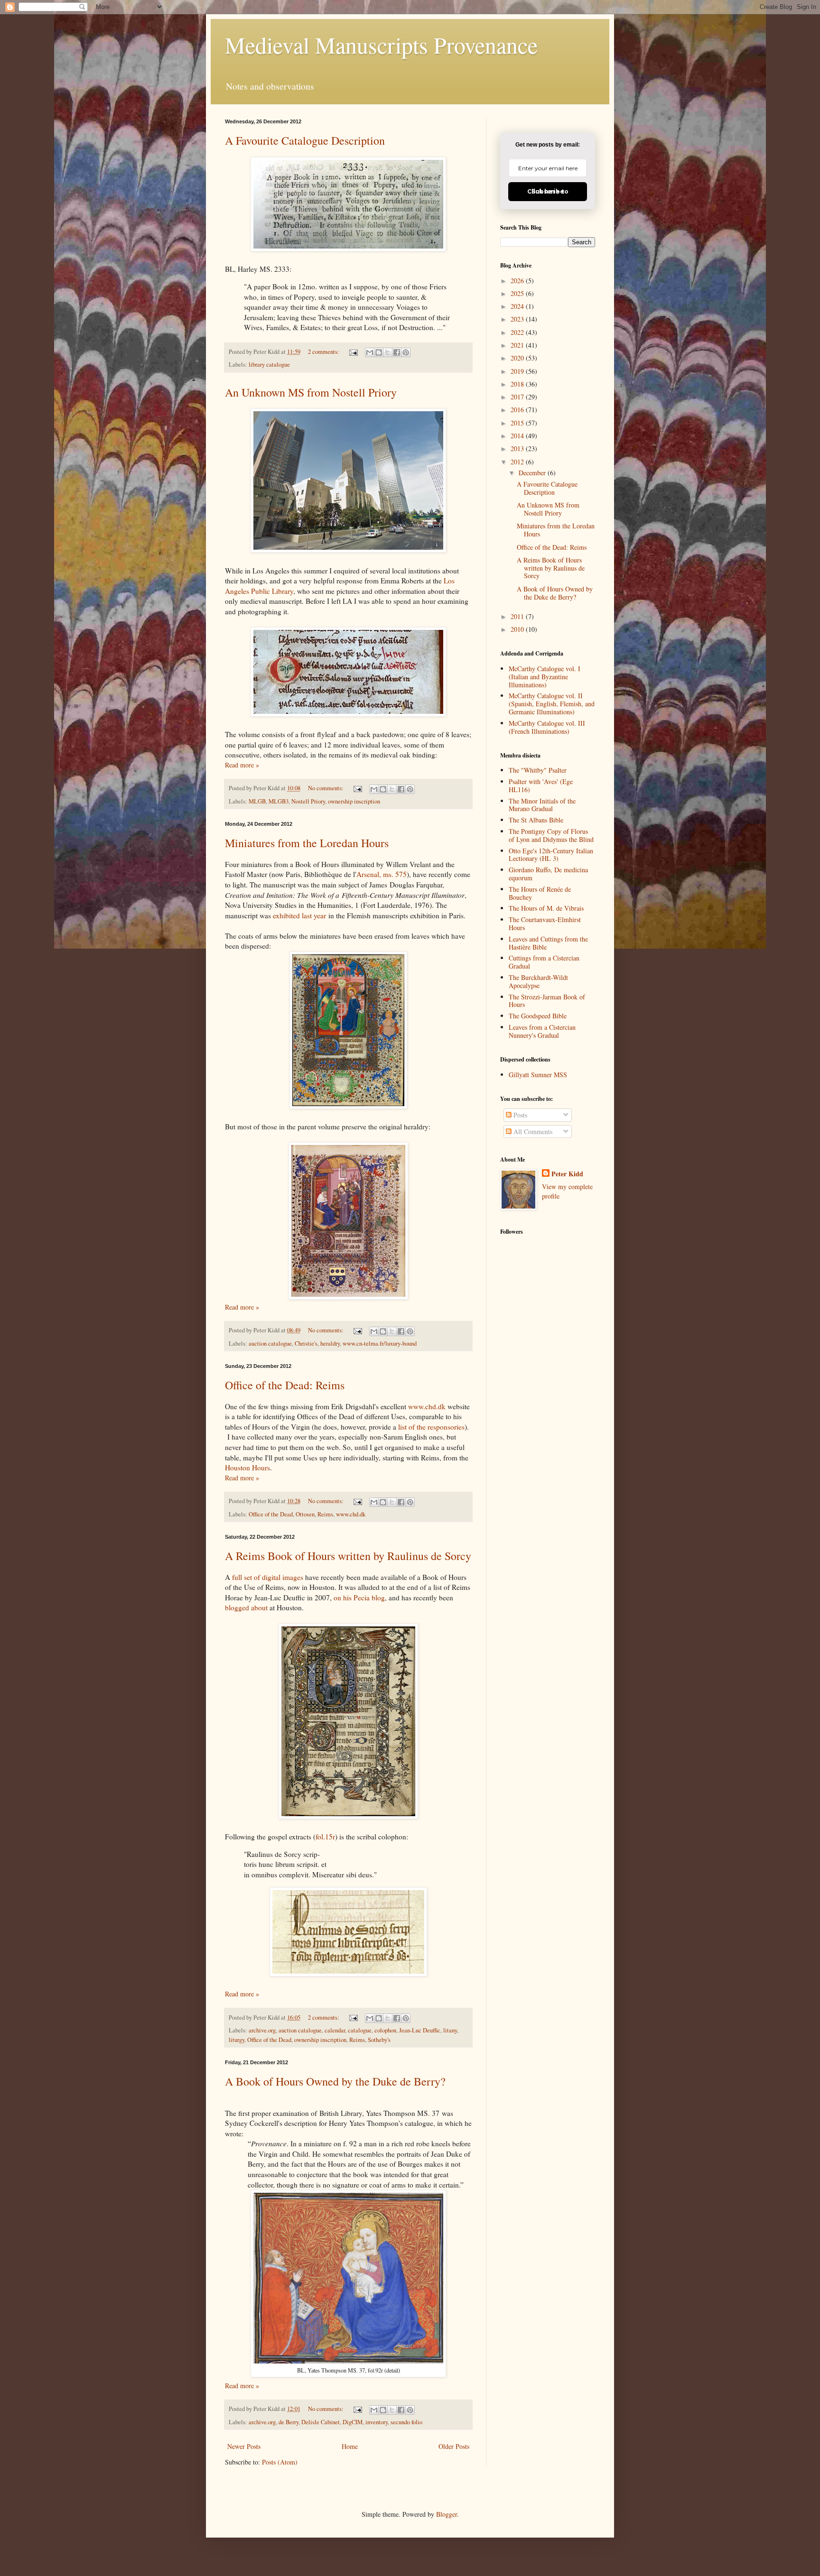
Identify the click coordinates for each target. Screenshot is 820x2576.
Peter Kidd (567, 1174)
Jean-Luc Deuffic (420, 2030)
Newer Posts (244, 2446)
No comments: (326, 788)
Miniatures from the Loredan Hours (307, 843)
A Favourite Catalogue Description (305, 140)
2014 (518, 436)
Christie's (306, 1343)
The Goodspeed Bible (538, 1016)
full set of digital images (268, 1577)
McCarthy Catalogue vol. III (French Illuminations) (547, 727)
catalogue (360, 2030)
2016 (518, 410)
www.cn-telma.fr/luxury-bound (380, 1343)
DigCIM (353, 2422)
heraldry (330, 1343)
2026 (518, 281)
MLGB (257, 801)
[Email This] (370, 352)
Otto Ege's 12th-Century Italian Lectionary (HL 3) (551, 855)
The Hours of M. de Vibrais (546, 908)
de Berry (289, 2422)
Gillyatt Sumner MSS (538, 1075)
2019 (518, 371)
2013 (518, 448)
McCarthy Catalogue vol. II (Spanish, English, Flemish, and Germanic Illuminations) (552, 704)
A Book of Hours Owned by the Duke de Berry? (335, 2081)
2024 (518, 306)
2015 (518, 423)
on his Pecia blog (359, 1597)
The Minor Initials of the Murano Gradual (542, 805)
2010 (518, 629)
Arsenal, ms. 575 (382, 874)
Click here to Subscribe (548, 191)
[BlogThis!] (379, 352)
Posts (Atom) (280, 2462)
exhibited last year (299, 915)
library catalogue (269, 365)
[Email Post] (353, 352)
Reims (325, 1514)
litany (450, 2030)
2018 (518, 384)
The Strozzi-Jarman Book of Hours (547, 1001)
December (533, 473)
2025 (518, 293)
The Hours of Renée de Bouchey (540, 893)
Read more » (242, 765)
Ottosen (305, 1514)
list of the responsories (431, 1427)
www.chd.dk (427, 1406)
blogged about (246, 1607)
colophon (385, 2030)
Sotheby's (379, 2040)
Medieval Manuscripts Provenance (381, 45)
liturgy (237, 2040)
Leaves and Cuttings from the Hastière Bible (548, 943)
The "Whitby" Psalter (538, 770)
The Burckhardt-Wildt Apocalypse (538, 981)
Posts (519, 1115)
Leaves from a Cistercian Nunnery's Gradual (542, 1031)
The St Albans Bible (536, 820)
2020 (518, 358)
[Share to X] (388, 352)
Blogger (447, 2514)
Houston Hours (247, 1468)
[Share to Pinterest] (406, 352)
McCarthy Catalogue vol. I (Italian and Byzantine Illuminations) (545, 677)
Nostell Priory (308, 801)
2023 (518, 319)
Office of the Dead (271, 1514)
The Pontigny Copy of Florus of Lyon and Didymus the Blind (551, 835)
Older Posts (454, 2446)
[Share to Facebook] (397, 352)
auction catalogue (270, 1343)
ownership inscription (354, 801)
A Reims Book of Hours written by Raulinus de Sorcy (348, 1556)
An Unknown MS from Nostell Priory (311, 392)
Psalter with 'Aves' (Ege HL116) (541, 785)
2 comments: (324, 352)
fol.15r (325, 1837)
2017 (518, 397)
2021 (518, 345)
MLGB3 (279, 801)
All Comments (532, 1131)
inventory (377, 2422)
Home (350, 2446)
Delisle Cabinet (321, 2422)
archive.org (262, 2030)
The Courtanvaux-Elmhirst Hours (545, 923)
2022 (518, 332)
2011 (518, 616)
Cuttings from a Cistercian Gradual (544, 962)
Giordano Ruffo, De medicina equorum (548, 874)
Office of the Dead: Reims (285, 1385)
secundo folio (406, 2422)
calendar (335, 2030)
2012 (518, 462)
